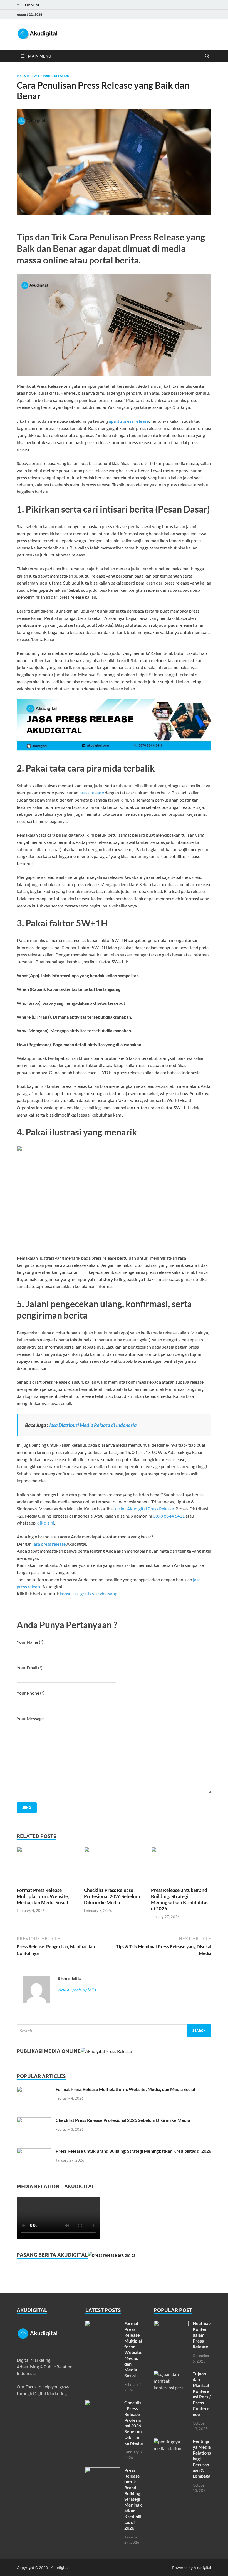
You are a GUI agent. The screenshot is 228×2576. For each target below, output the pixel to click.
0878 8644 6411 (169, 1516)
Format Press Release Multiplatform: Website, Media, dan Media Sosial (43, 1896)
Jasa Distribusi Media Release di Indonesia (93, 1425)
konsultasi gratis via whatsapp (89, 1594)
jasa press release (49, 1544)
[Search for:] (114, 2031)
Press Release (28, 76)
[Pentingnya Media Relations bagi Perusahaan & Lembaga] (171, 2442)
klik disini (45, 1523)
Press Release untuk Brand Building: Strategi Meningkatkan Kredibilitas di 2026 (180, 1899)
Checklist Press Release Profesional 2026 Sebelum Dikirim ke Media (112, 1896)
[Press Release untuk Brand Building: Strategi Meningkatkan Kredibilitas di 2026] (181, 1850)
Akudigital (202, 2568)
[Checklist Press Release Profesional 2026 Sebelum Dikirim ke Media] (114, 1850)
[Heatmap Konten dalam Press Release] (171, 2324)
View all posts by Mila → (79, 1990)
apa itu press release (129, 421)
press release (92, 793)
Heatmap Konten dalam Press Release (202, 2335)
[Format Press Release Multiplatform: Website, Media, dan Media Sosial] (47, 1850)
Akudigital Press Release (150, 1509)
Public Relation (56, 76)
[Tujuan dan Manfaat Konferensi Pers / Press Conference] (171, 2374)
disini (120, 1509)
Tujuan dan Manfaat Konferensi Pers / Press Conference (202, 2394)
